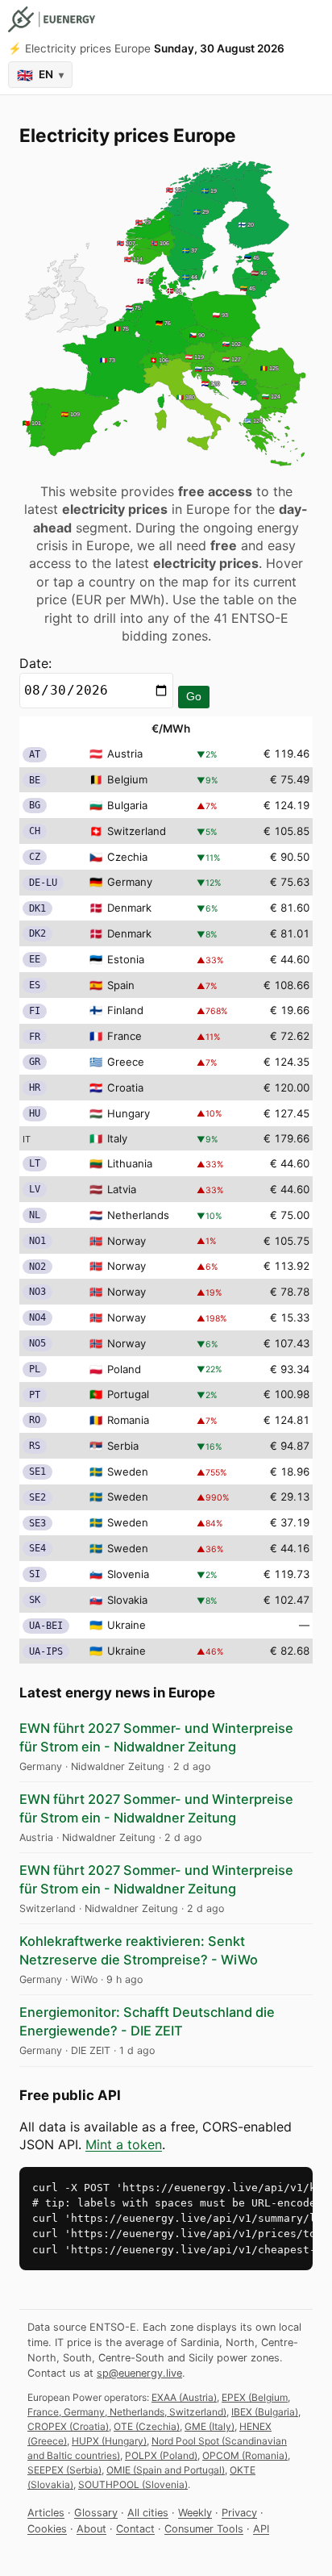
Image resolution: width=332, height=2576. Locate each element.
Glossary (96, 2513)
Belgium (127, 779)
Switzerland (137, 831)
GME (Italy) (210, 2426)
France (124, 1036)
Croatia (125, 1088)
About (91, 2529)
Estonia (126, 959)
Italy (117, 1138)
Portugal (128, 1394)
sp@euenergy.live (139, 2373)
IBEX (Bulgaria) (265, 2412)
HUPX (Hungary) (109, 2441)
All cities (148, 2513)
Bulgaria (127, 805)
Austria (125, 754)
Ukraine (127, 1625)
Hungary (129, 1113)
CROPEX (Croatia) (68, 2426)
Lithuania (130, 1163)
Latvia (122, 1189)
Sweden (128, 1472)
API (261, 2529)
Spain (121, 985)
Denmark (129, 908)
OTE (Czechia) (147, 2426)
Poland (124, 1369)
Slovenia (128, 1574)
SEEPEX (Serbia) (64, 2470)
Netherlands (138, 1215)
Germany (130, 882)
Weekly (195, 2513)
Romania (128, 1420)
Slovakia (127, 1600)
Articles (46, 2513)
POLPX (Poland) (161, 2455)
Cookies (47, 2529)
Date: (35, 663)
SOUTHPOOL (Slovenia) (133, 2484)
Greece (126, 1062)
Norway (127, 1241)
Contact (135, 2529)
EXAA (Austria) (184, 2397)
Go (194, 696)
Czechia (127, 857)
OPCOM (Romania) (245, 2455)
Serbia (123, 1446)
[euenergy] (52, 19)
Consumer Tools (204, 2529)
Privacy (239, 2513)
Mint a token (124, 2144)
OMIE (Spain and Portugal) (166, 2470)
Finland (125, 1010)
